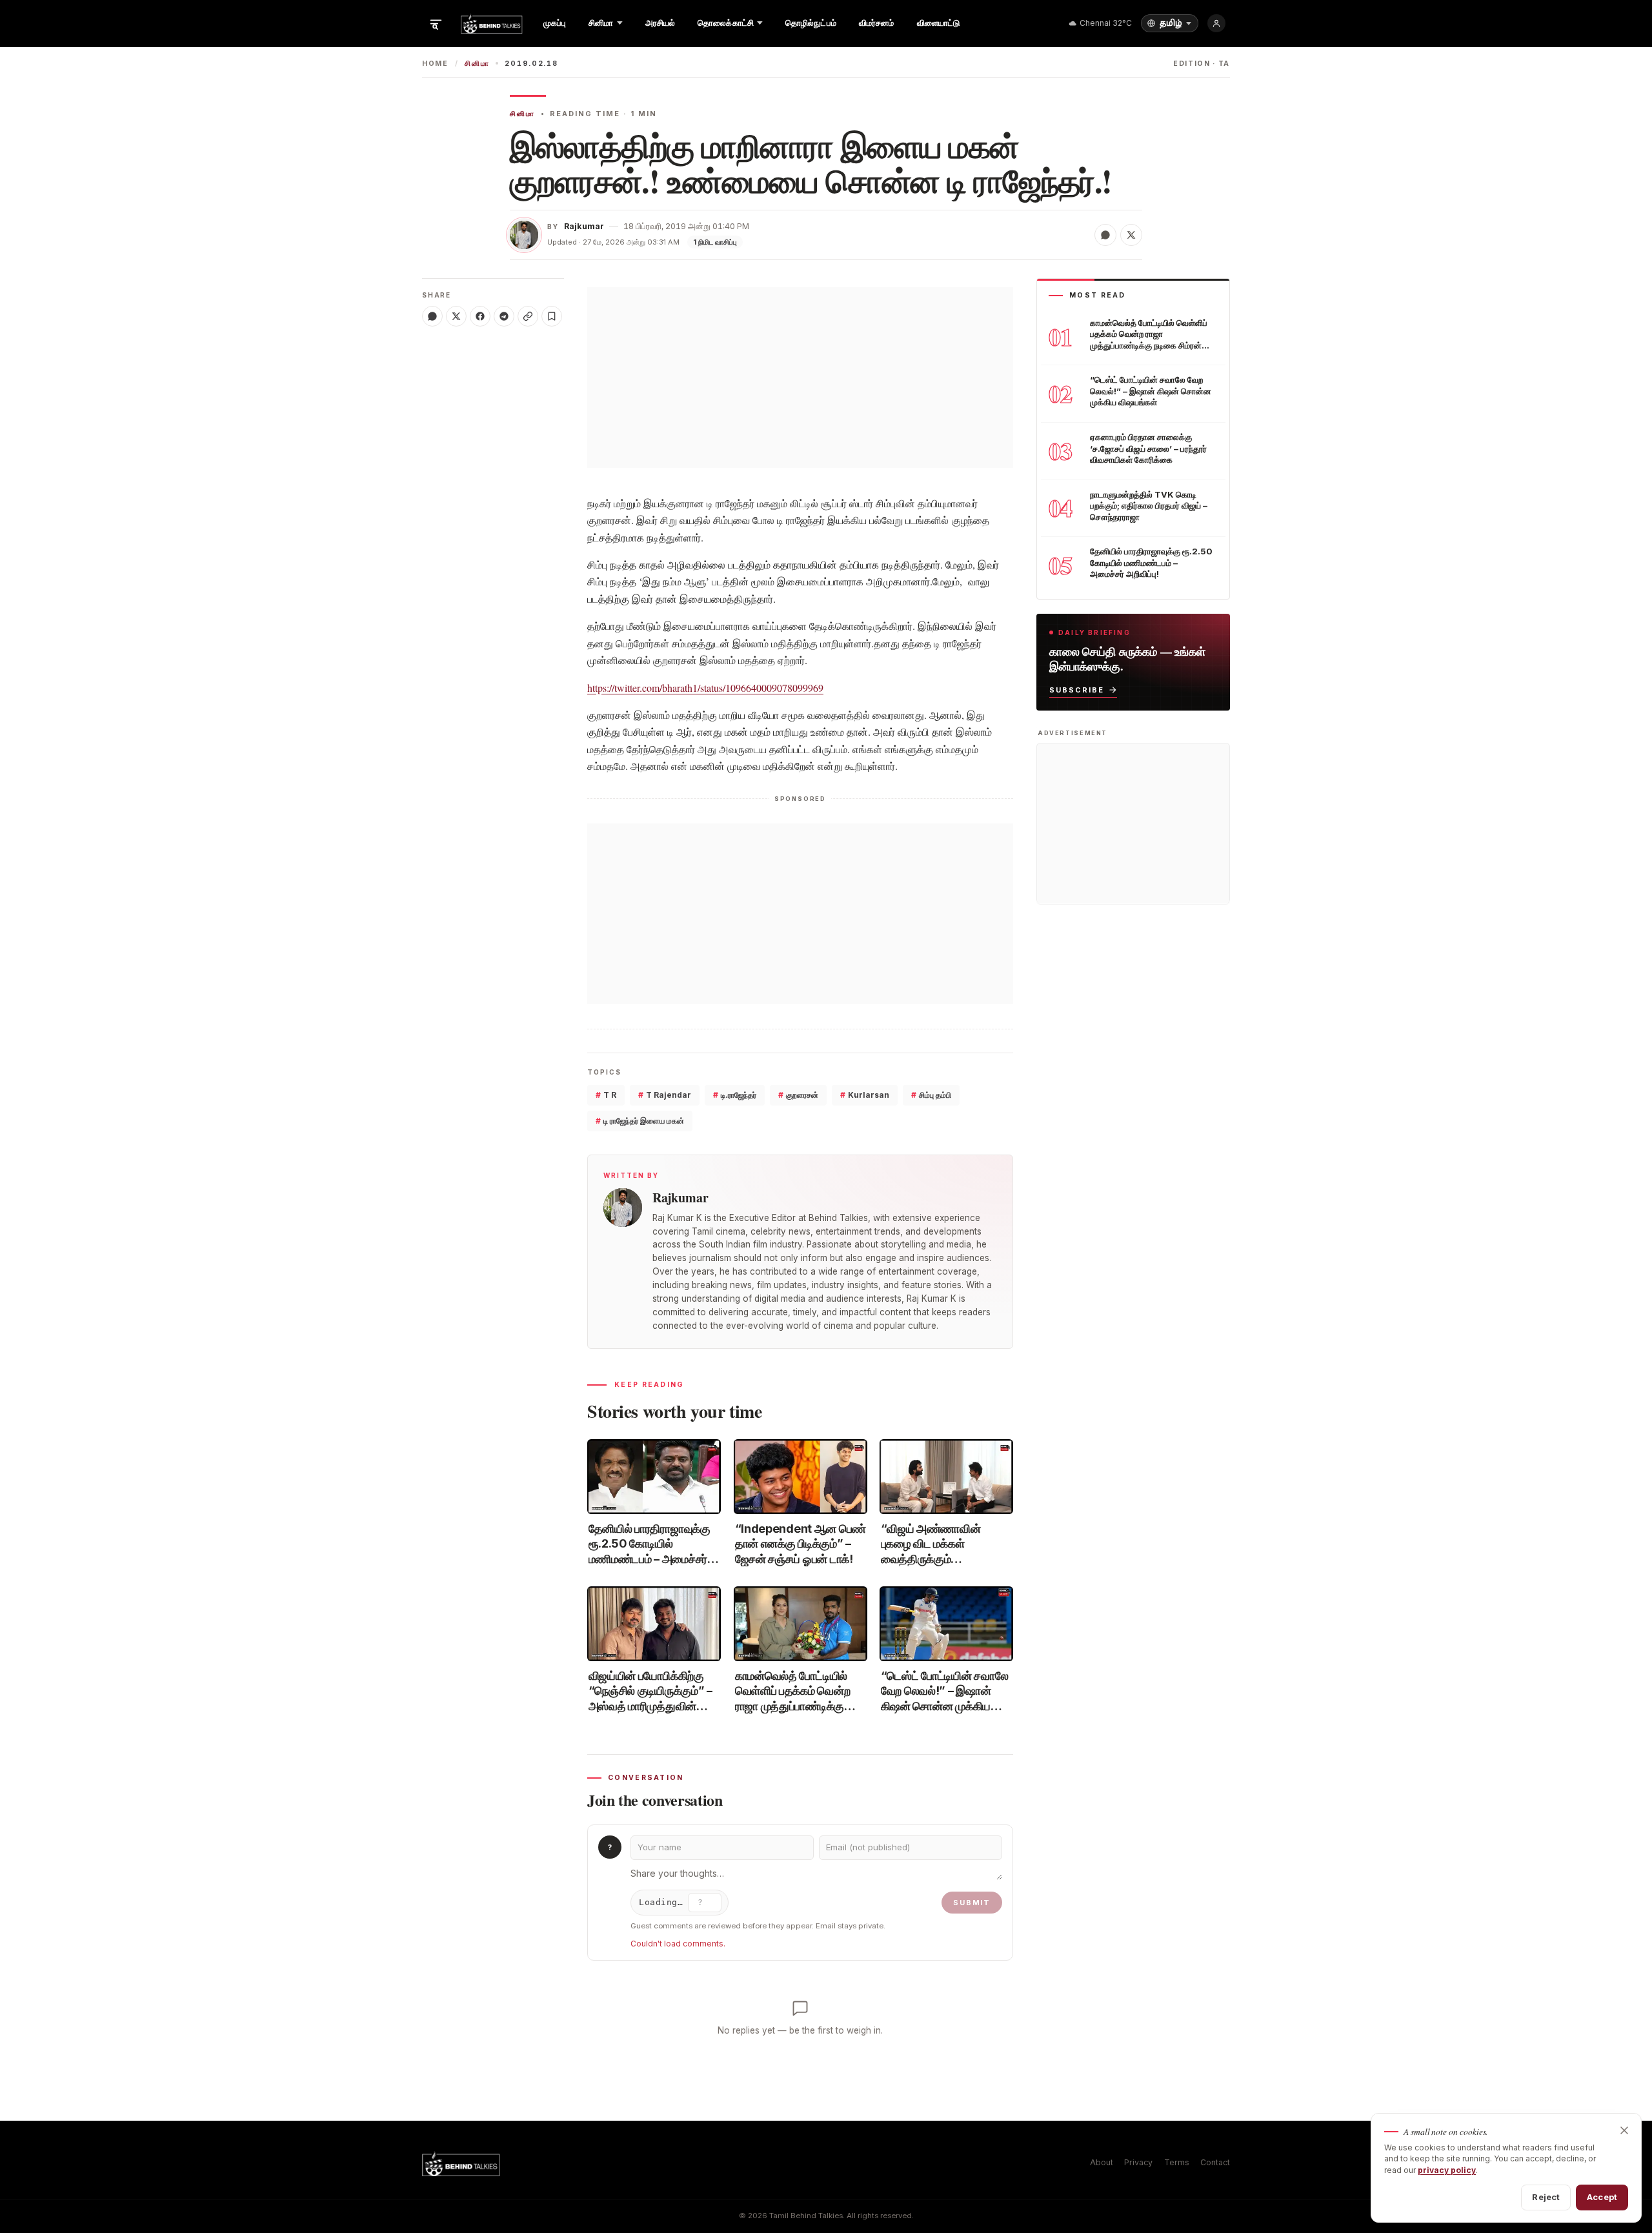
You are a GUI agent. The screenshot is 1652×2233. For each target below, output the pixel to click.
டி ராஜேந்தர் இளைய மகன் (640, 1121)
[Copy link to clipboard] (528, 316)
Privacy (1138, 2162)
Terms (1177, 2162)
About (1102, 2162)
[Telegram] (504, 316)
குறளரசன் (798, 1095)
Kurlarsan (865, 1095)
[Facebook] (480, 316)
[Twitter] (456, 316)
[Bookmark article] (552, 316)
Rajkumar (584, 226)
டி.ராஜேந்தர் (735, 1095)
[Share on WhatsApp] (1105, 235)
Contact (1215, 2162)
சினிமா (477, 64)
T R (606, 1095)
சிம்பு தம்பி (931, 1095)
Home (435, 64)
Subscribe (1077, 689)
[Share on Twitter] (1131, 235)
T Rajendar (665, 1095)
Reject (1546, 2197)
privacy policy (1447, 2170)
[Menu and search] (436, 23)
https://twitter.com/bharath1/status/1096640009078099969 (705, 688)
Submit (972, 1903)
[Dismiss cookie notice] (1624, 2130)
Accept (1602, 2197)
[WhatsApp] (432, 316)
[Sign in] (1216, 23)
